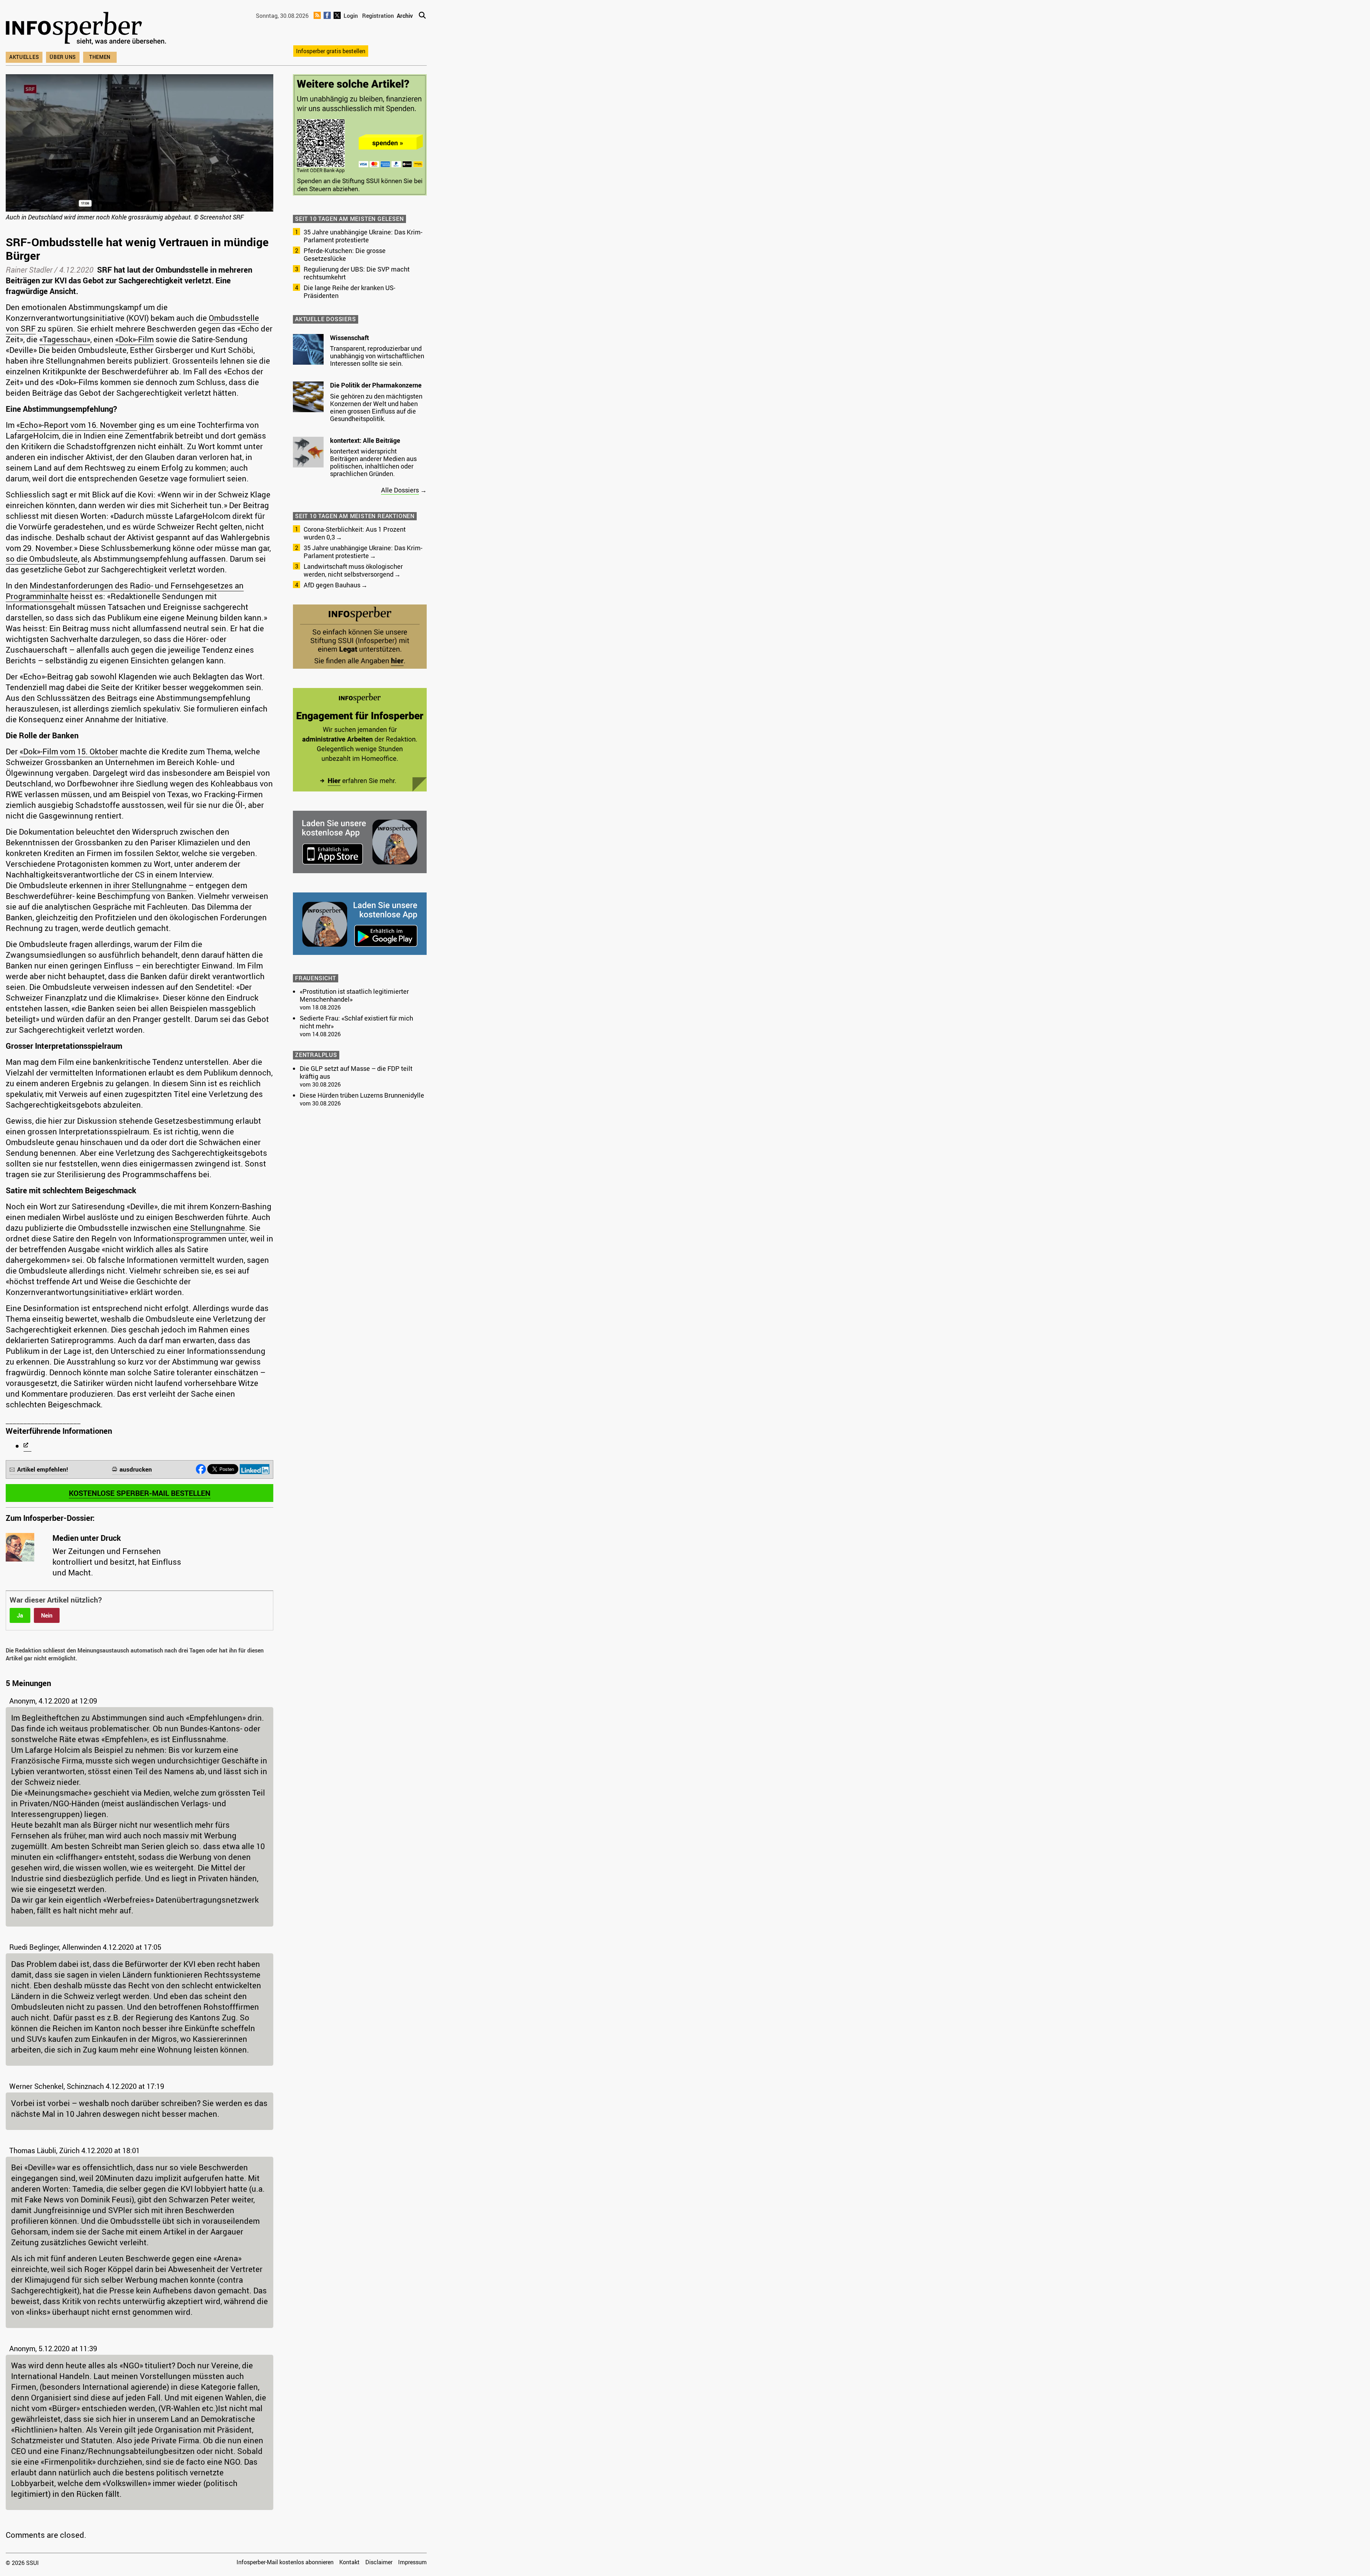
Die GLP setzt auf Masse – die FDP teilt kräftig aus (356, 1072)
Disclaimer (379, 2562)
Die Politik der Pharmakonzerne (376, 385)
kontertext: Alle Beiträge (365, 440)
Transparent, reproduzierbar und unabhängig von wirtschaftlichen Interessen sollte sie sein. (377, 356)
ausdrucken (136, 1469)
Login (351, 16)
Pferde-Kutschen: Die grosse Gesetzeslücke (345, 254)
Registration (378, 16)
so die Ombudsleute (42, 559)
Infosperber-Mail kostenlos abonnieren (285, 2562)
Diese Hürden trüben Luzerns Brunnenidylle (362, 1095)
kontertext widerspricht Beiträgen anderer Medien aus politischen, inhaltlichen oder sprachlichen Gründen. (373, 462)
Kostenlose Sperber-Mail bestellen (140, 1493)
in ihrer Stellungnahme (146, 885)
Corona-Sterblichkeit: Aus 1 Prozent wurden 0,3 (355, 533)
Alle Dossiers (400, 490)
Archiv (405, 16)
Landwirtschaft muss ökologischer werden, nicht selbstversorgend (353, 570)
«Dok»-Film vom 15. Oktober (69, 751)
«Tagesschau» (65, 339)
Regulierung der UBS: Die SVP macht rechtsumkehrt (357, 273)
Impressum (412, 2562)
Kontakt (349, 2562)
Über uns (63, 57)
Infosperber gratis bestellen (331, 51)
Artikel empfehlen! (43, 1469)
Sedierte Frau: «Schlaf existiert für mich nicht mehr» (356, 1022)
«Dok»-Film (135, 339)
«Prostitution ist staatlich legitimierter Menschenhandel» (354, 995)
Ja (20, 1615)
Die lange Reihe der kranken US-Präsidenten (349, 292)
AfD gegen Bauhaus (332, 585)
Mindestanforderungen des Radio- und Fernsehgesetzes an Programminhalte (125, 591)
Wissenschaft (349, 338)
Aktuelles (24, 57)
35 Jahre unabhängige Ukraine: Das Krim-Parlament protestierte (363, 236)
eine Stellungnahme (209, 1228)
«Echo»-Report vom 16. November (77, 425)
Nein (47, 1615)
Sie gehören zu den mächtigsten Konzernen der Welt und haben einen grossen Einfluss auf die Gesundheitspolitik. (376, 407)
